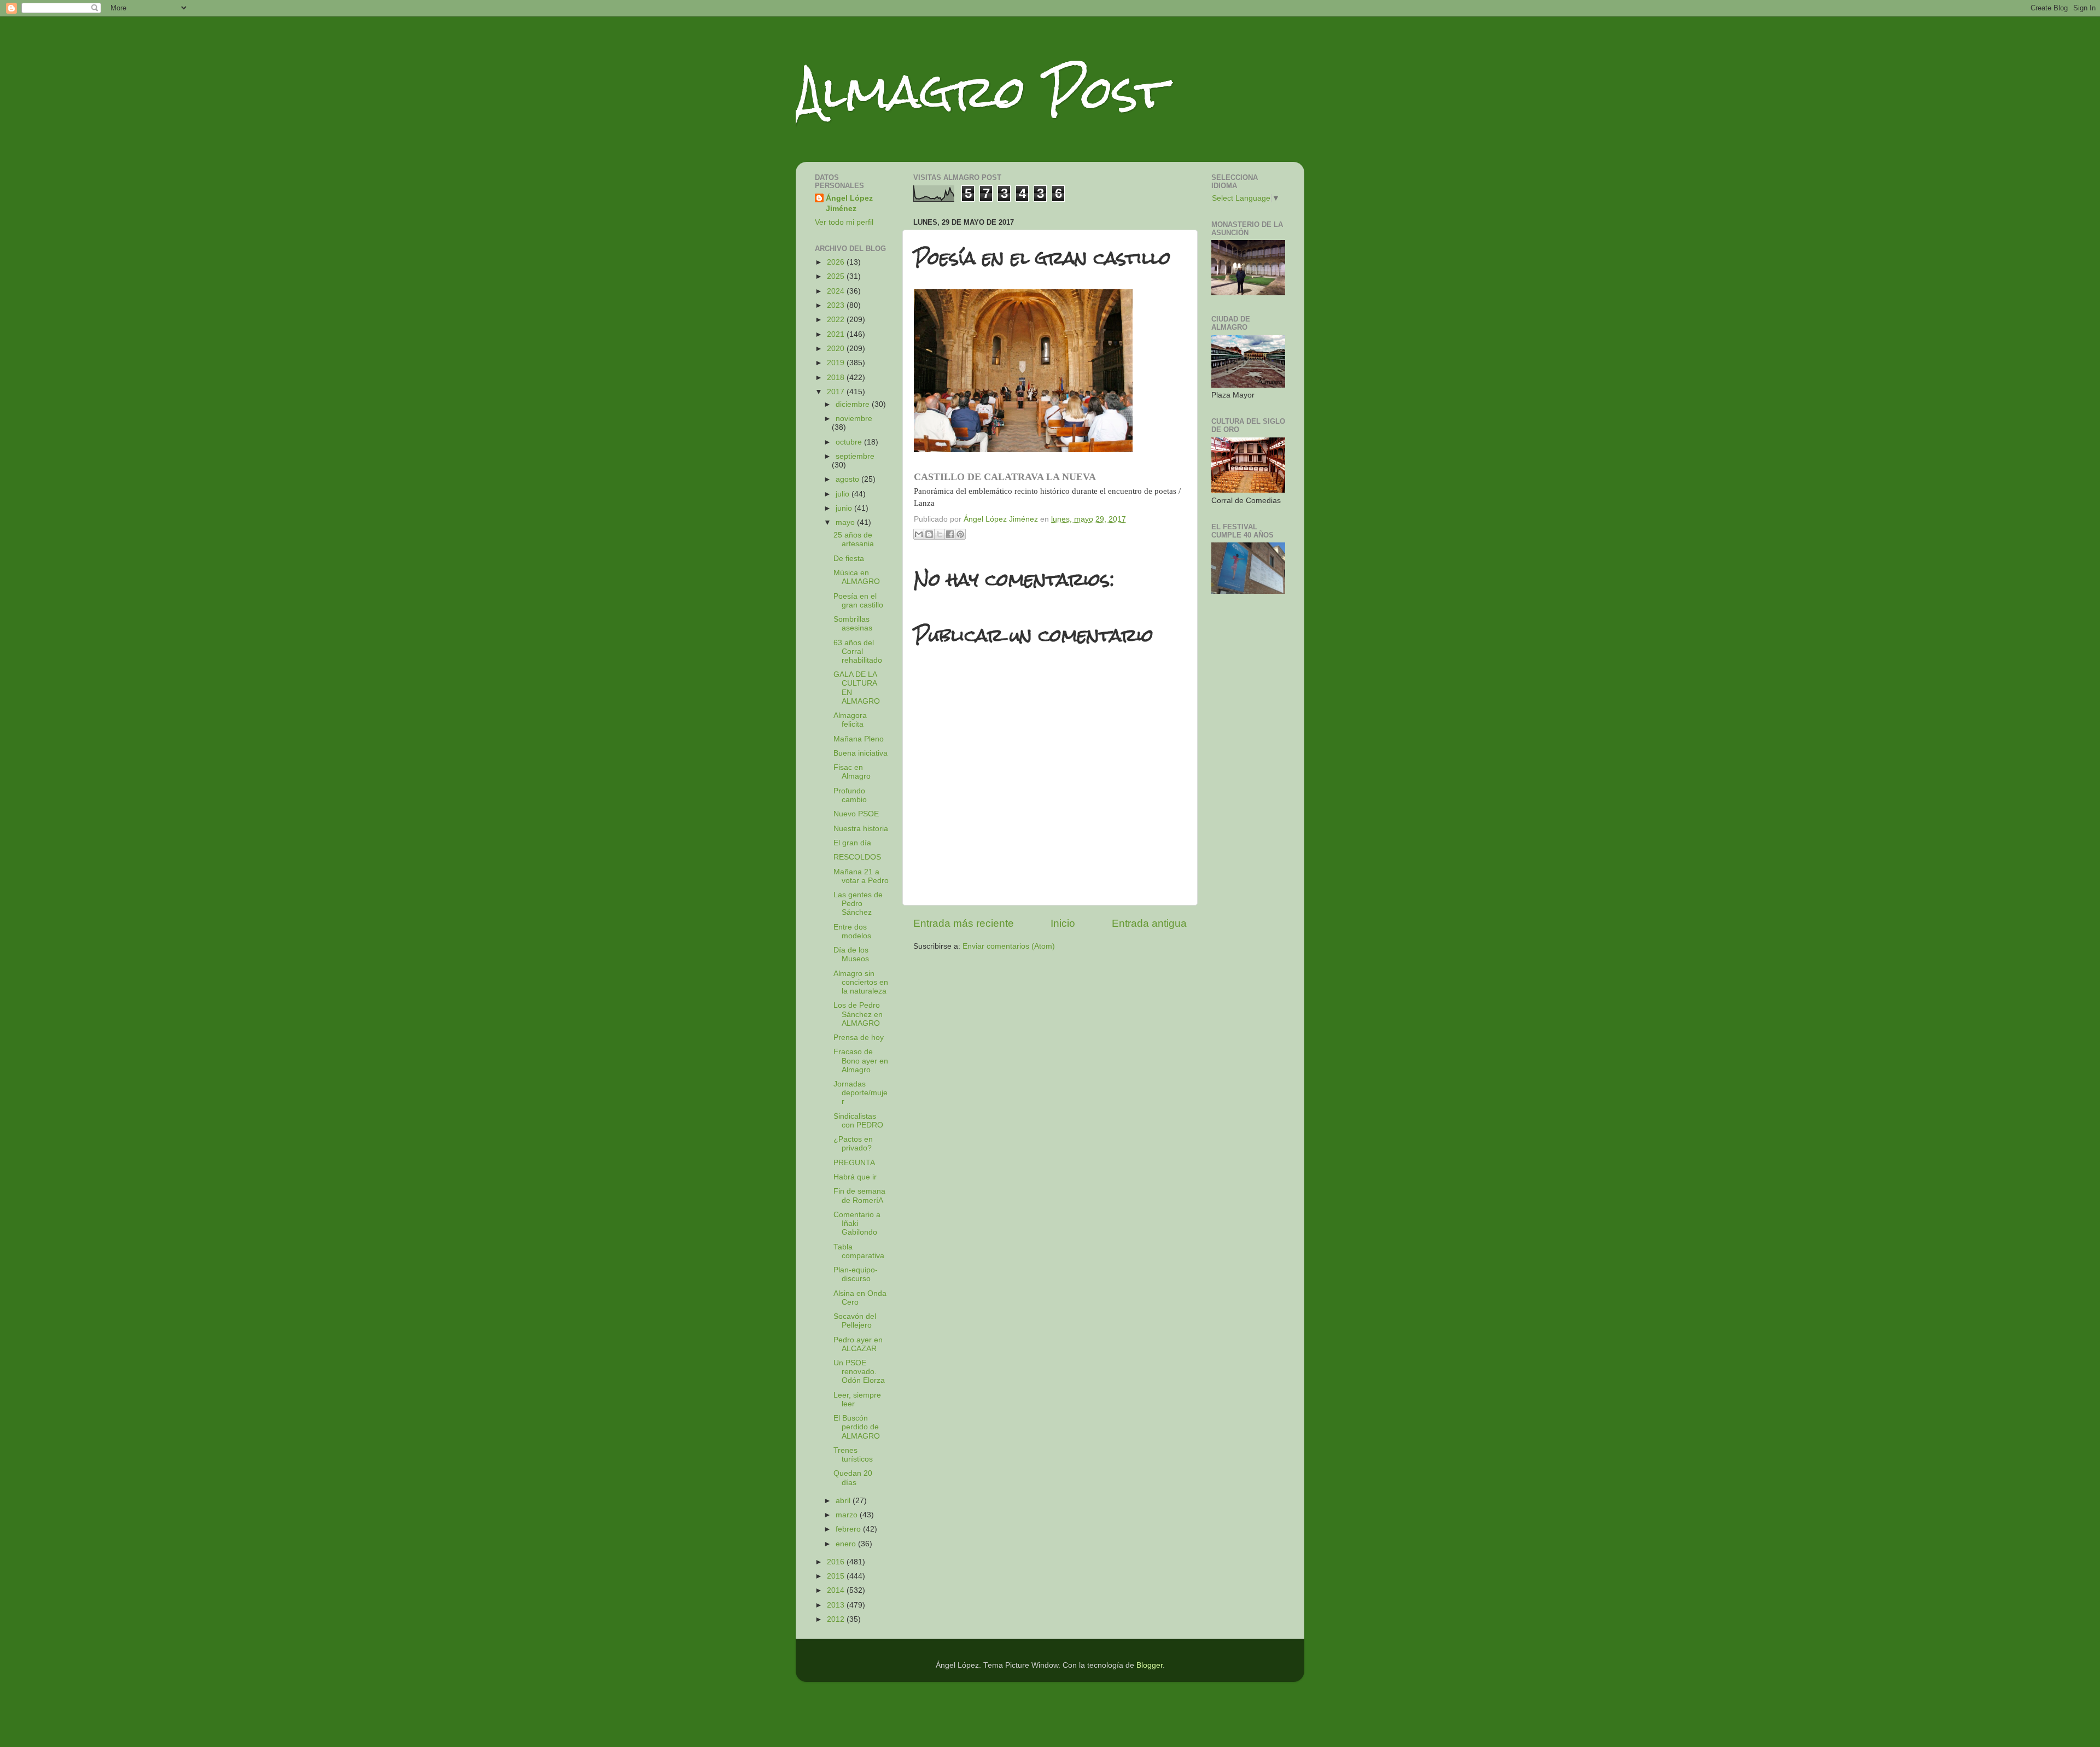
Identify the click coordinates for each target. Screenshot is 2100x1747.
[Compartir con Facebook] (950, 534)
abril (844, 1501)
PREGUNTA (854, 1163)
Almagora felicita (850, 720)
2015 (837, 1576)
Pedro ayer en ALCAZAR (858, 1344)
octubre (850, 442)
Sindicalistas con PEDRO (858, 1121)
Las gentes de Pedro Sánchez (858, 904)
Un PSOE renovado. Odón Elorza (859, 1372)
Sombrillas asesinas (853, 624)
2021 (837, 334)
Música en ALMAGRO (857, 577)
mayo (846, 522)
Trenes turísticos (853, 1455)
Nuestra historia (861, 829)
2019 (837, 363)
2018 (837, 378)
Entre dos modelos (852, 931)
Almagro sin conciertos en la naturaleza (861, 982)
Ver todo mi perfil (844, 222)
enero (847, 1544)
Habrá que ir (855, 1177)
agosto (848, 479)
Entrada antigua (1149, 923)
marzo (848, 1515)
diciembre (854, 404)
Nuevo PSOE (856, 814)
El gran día (852, 843)
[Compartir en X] (940, 534)
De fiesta (849, 559)
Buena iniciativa (861, 753)
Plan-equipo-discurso (856, 1274)
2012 (837, 1619)
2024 (837, 291)
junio (845, 508)
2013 (837, 1605)
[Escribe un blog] (929, 534)
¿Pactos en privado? (853, 1144)
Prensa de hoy (859, 1038)
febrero (849, 1529)
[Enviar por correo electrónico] (919, 534)
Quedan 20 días (853, 1478)
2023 (837, 305)
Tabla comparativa (859, 1251)
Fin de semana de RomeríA (859, 1196)
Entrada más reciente (964, 923)
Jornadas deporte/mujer (861, 1093)
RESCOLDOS (857, 857)
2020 (837, 349)
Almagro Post (981, 92)
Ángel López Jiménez (849, 203)
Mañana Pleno (859, 739)
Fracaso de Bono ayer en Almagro (861, 1061)
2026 (837, 262)
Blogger (1150, 1665)
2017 (837, 392)
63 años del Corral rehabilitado (858, 652)
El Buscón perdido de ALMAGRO (857, 1427)
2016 (837, 1562)
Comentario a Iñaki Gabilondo (857, 1223)
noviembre (854, 419)
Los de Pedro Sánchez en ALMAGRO (858, 1014)
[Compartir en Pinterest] (960, 534)
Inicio (1063, 923)
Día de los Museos (851, 954)
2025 (837, 276)
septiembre (855, 456)
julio (844, 494)
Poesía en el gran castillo (858, 601)
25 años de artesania (854, 539)
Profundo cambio (850, 795)
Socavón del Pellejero (855, 1321)
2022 (837, 320)
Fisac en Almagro (852, 772)
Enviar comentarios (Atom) (1009, 946)
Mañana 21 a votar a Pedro (861, 876)
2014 (837, 1590)
